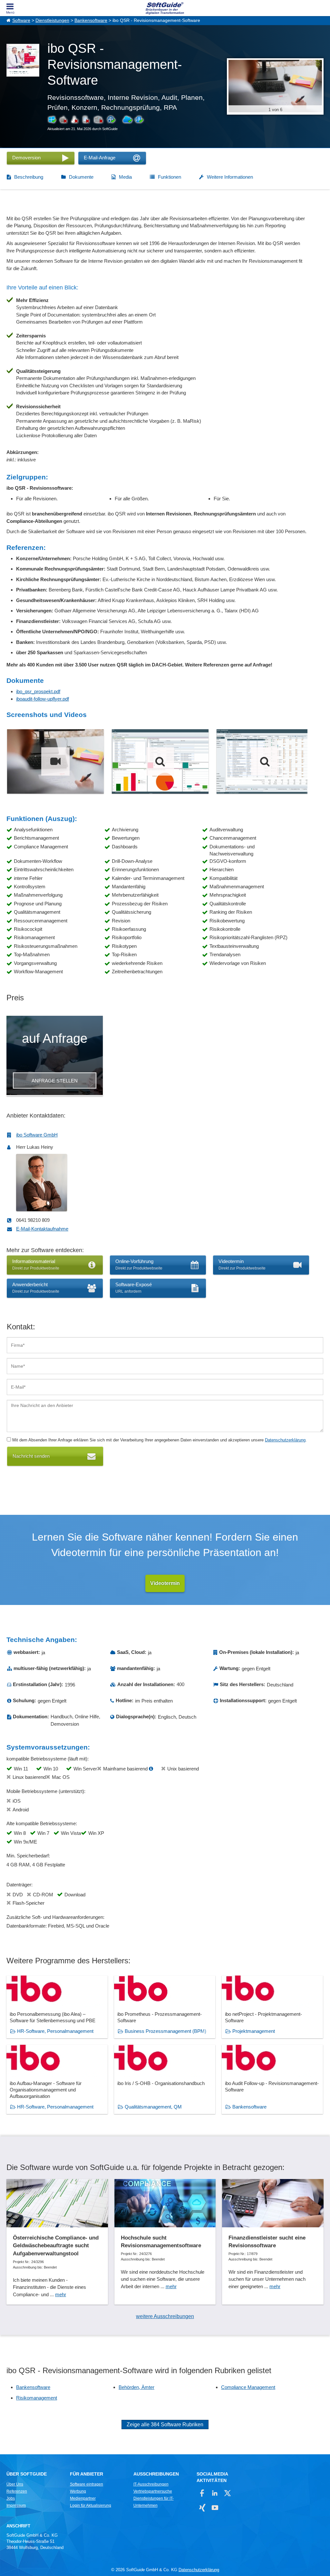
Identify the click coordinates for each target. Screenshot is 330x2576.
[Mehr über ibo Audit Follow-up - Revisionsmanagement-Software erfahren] (272, 2079)
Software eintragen (87, 2484)
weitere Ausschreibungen (165, 2316)
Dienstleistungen (52, 20)
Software (21, 20)
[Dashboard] (160, 761)
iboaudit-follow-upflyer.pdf (43, 699)
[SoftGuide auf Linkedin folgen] (215, 2493)
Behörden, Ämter (136, 2387)
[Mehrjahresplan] (265, 761)
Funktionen (170, 177)
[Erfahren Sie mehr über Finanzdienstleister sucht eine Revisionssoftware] (273, 2242)
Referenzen (17, 2491)
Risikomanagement (37, 2398)
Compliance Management (248, 2387)
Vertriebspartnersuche (153, 2491)
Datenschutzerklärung (285, 1440)
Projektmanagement (254, 2031)
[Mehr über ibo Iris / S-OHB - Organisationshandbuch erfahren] (165, 2079)
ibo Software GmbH (37, 1135)
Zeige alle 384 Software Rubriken (165, 2425)
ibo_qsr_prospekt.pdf (38, 691)
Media (125, 177)
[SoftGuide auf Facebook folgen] (202, 2493)
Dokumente (81, 177)
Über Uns (15, 2484)
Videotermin (165, 1583)
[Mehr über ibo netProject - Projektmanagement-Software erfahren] (272, 2007)
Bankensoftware (91, 20)
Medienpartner (83, 2498)
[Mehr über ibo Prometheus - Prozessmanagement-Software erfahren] (165, 2007)
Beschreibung (29, 177)
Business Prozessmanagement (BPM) (165, 2031)
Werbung (78, 2491)
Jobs (11, 2498)
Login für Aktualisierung (91, 2505)
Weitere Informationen (230, 177)
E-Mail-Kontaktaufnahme (42, 1229)
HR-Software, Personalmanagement (55, 2031)
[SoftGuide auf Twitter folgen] (227, 2493)
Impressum (16, 2505)
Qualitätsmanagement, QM (153, 2107)
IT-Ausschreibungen (151, 2484)
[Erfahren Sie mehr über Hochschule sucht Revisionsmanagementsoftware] (165, 2242)
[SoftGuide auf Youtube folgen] (215, 2508)
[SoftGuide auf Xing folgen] (202, 2508)
